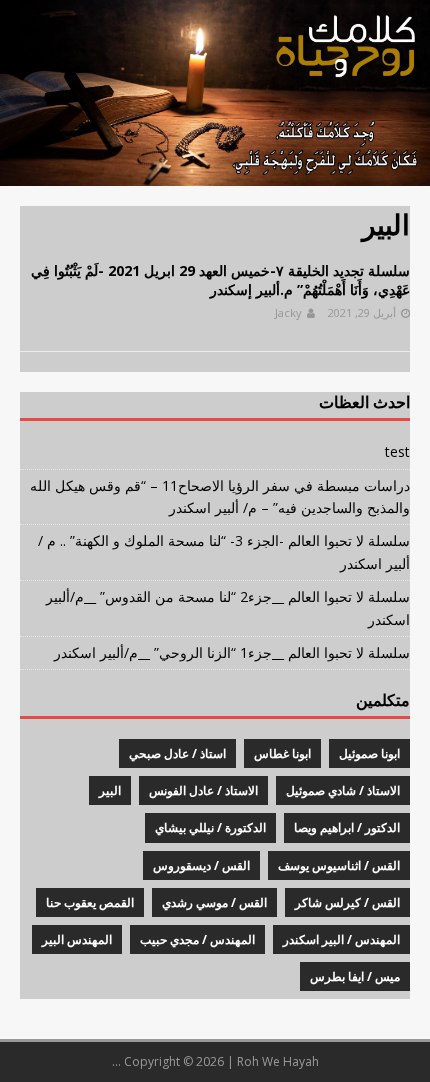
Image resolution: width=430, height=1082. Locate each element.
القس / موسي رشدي (214, 902)
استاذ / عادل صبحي (177, 753)
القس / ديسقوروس (201, 865)
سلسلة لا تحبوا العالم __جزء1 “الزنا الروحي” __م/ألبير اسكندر (232, 652)
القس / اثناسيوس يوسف (339, 865)
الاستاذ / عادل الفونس (203, 790)
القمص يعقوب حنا (90, 902)
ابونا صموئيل (369, 753)
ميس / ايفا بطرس (355, 976)
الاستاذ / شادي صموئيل (343, 790)
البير (110, 790)
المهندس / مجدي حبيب (197, 939)
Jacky (288, 312)
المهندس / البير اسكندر (341, 939)
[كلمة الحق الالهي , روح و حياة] (215, 174)
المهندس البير (77, 939)
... (116, 1061)
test (397, 451)
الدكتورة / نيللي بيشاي (210, 827)
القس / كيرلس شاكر (347, 902)
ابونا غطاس (282, 753)
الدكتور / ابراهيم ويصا (347, 827)
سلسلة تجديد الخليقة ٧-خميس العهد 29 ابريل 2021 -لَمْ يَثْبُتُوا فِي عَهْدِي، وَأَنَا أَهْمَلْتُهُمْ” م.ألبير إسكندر (220, 279)
